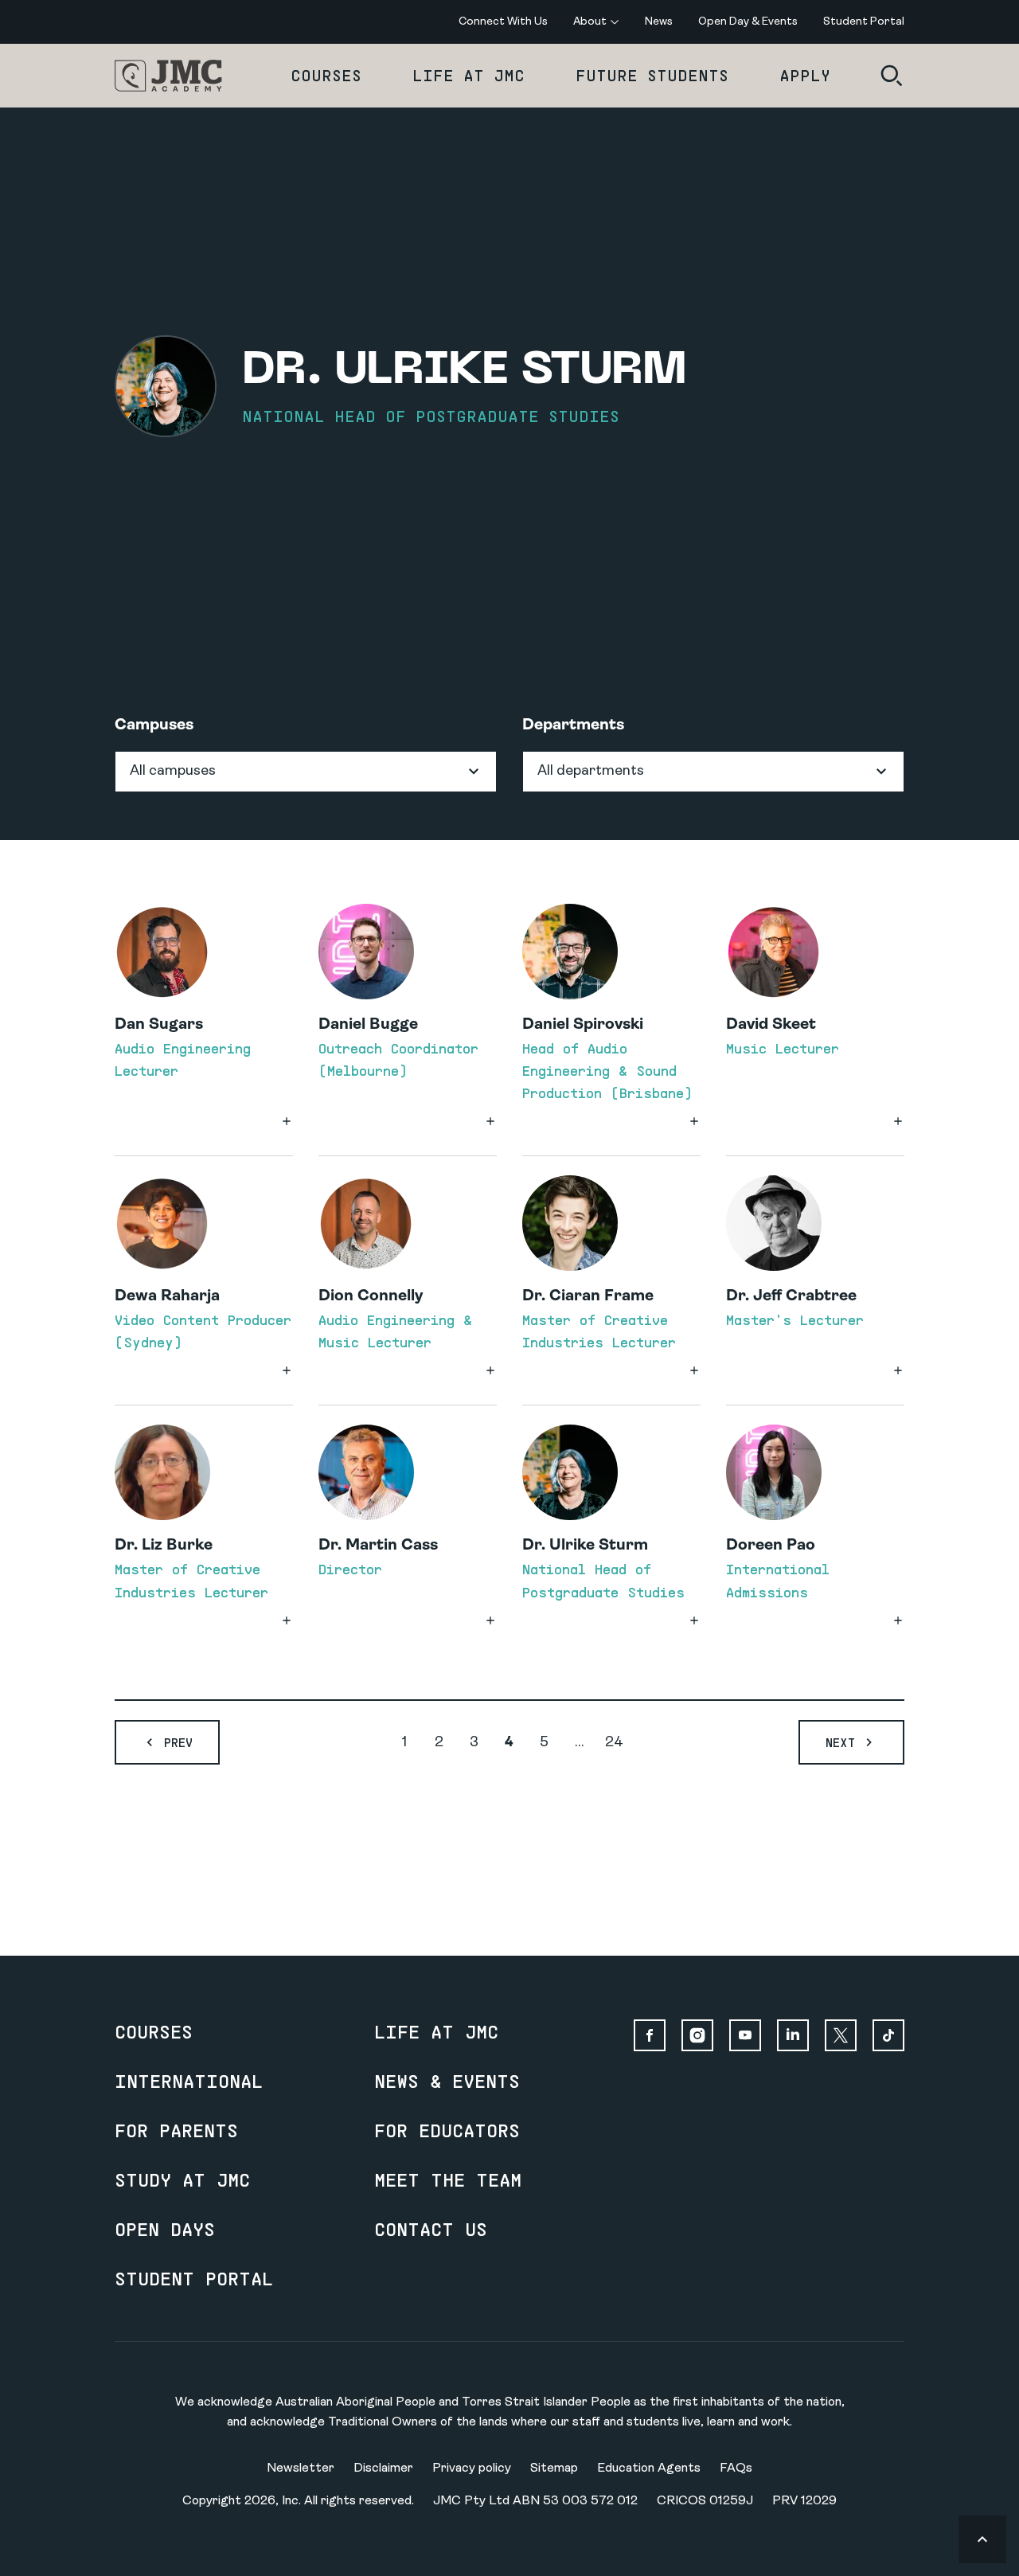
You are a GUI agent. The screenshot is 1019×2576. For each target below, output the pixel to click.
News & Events (447, 2081)
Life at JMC (469, 75)
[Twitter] (841, 2035)
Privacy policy (472, 2469)
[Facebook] (650, 2035)
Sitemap (554, 2469)
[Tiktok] (888, 2035)
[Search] (892, 76)
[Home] (168, 76)
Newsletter (301, 2469)
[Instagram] (697, 2035)
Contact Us (431, 2229)
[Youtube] (745, 2035)
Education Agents (649, 2469)
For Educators (447, 2130)
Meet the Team (448, 2179)
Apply (805, 75)
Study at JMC (182, 2179)
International (189, 2081)
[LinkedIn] (793, 2035)
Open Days (165, 2229)
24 (614, 1743)
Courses (326, 75)
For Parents (176, 2130)
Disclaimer (383, 2469)
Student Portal (194, 2278)
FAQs (736, 2469)
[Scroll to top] (982, 2539)
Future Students (652, 75)
